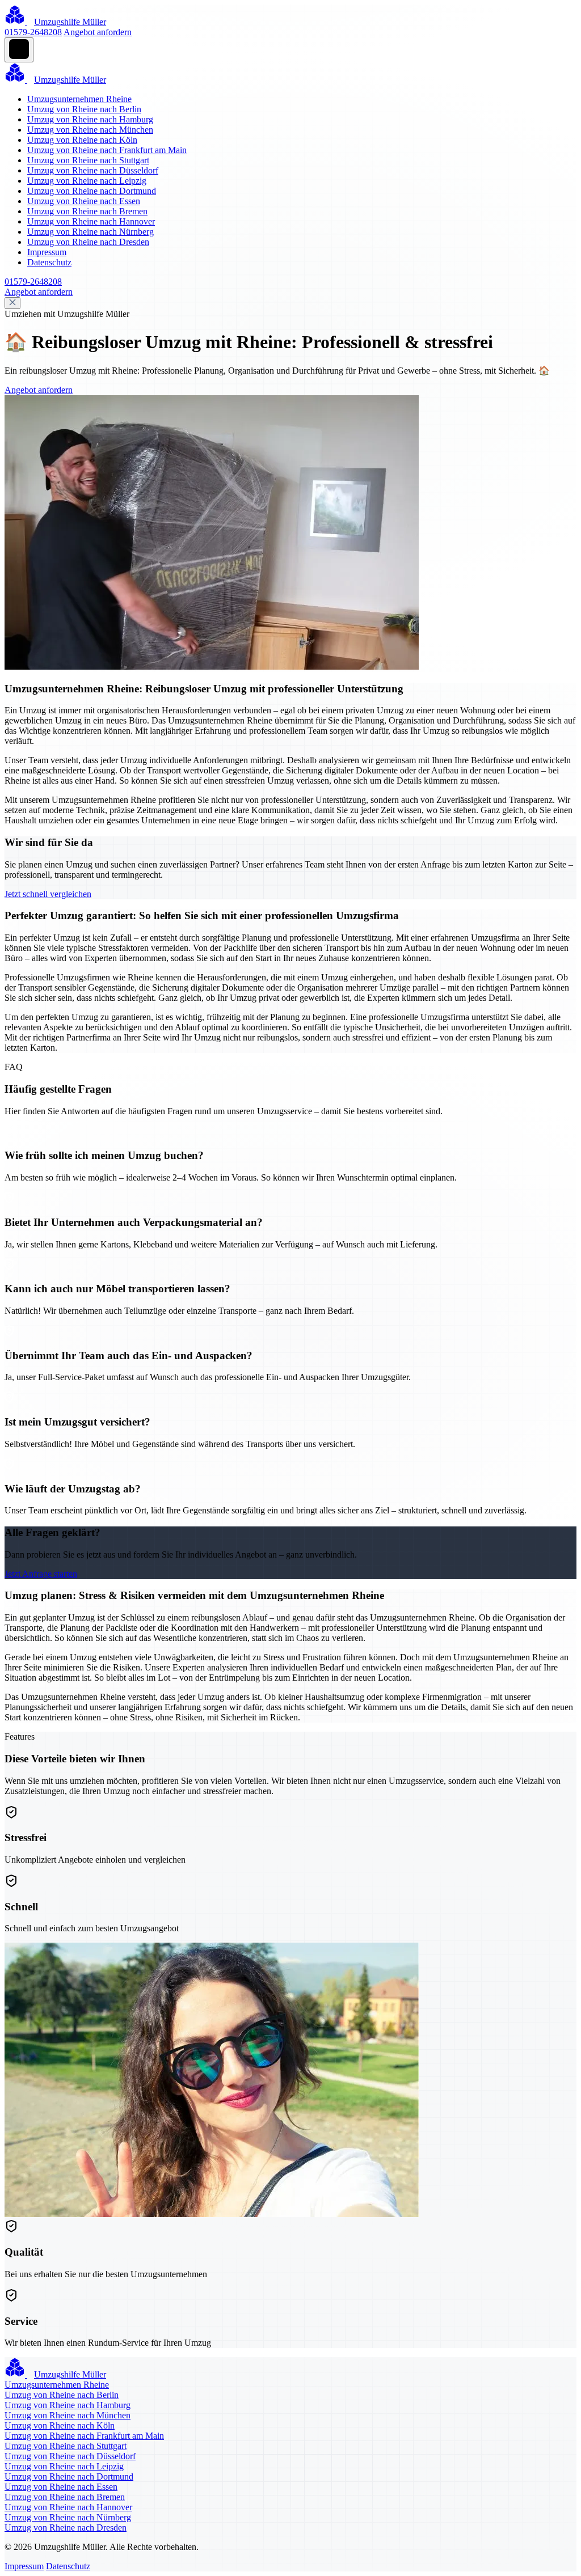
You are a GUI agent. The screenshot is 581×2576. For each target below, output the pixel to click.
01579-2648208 (33, 32)
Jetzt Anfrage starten (41, 1574)
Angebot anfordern (98, 32)
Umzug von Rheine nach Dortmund (92, 191)
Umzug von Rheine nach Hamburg (90, 119)
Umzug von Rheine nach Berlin (84, 109)
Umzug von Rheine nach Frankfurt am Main (107, 150)
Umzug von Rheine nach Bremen (87, 211)
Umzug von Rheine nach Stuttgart (88, 160)
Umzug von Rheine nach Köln (82, 140)
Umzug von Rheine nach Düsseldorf (93, 170)
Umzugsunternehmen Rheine (79, 99)
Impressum (47, 252)
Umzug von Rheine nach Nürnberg (90, 232)
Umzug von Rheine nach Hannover (91, 221)
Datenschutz (49, 262)
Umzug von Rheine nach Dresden (88, 242)
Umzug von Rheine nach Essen (84, 201)
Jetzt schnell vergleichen (48, 894)
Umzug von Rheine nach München (90, 130)
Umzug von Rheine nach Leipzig (87, 181)
